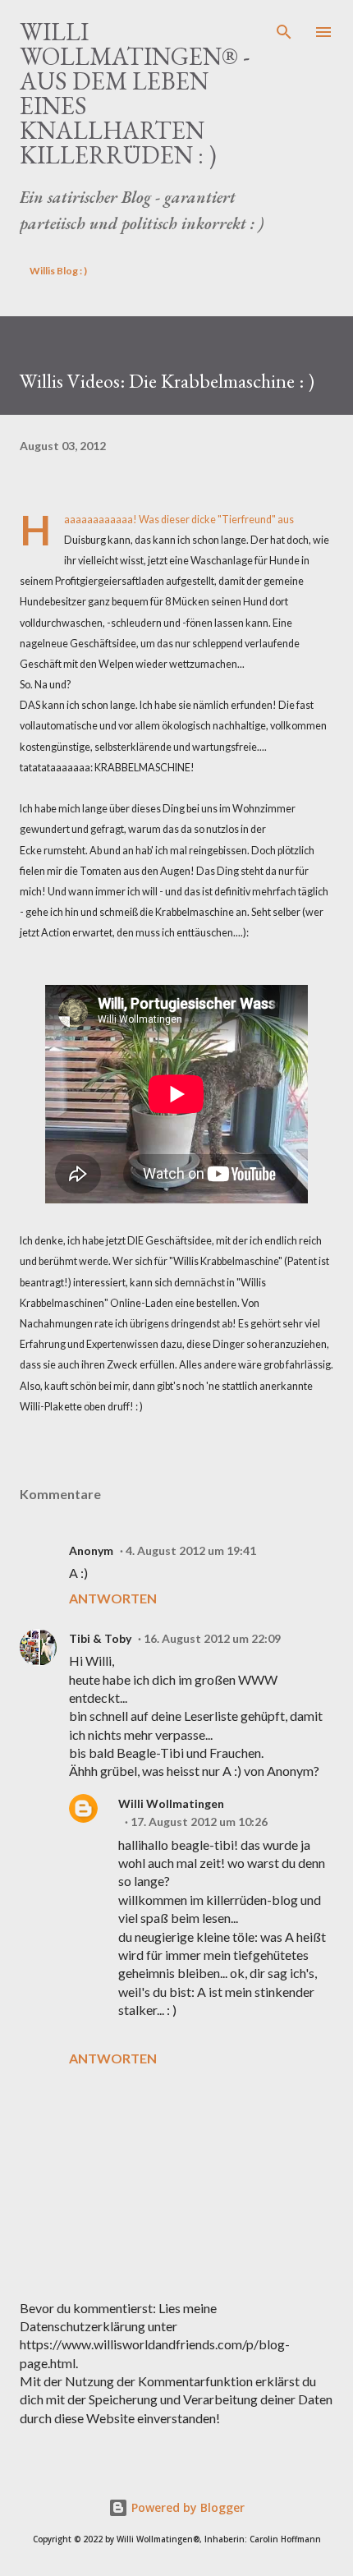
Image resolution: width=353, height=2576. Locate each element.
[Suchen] (284, 30)
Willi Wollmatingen (171, 1803)
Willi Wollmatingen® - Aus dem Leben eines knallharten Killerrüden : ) (135, 93)
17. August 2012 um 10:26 (199, 1822)
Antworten (113, 1598)
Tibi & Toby (100, 1638)
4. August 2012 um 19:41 (191, 1550)
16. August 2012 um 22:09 (212, 1638)
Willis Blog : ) (58, 271)
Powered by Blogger (186, 2507)
